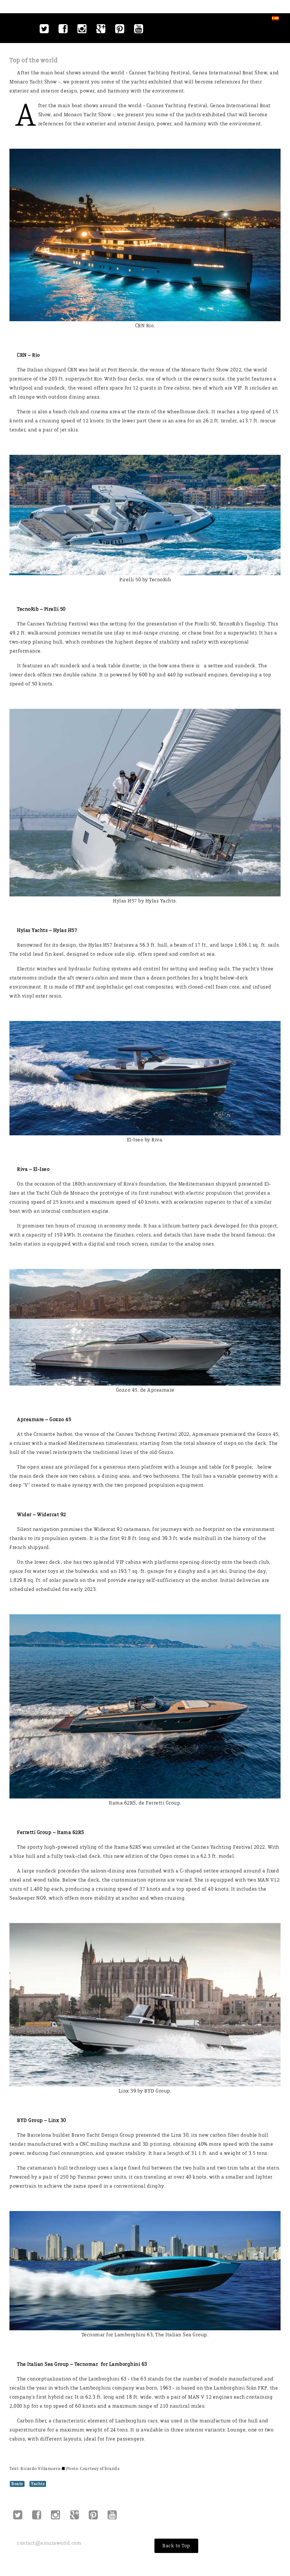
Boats (17, 2484)
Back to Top (176, 2546)
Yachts (38, 2484)
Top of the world (34, 60)
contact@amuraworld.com (49, 2543)
